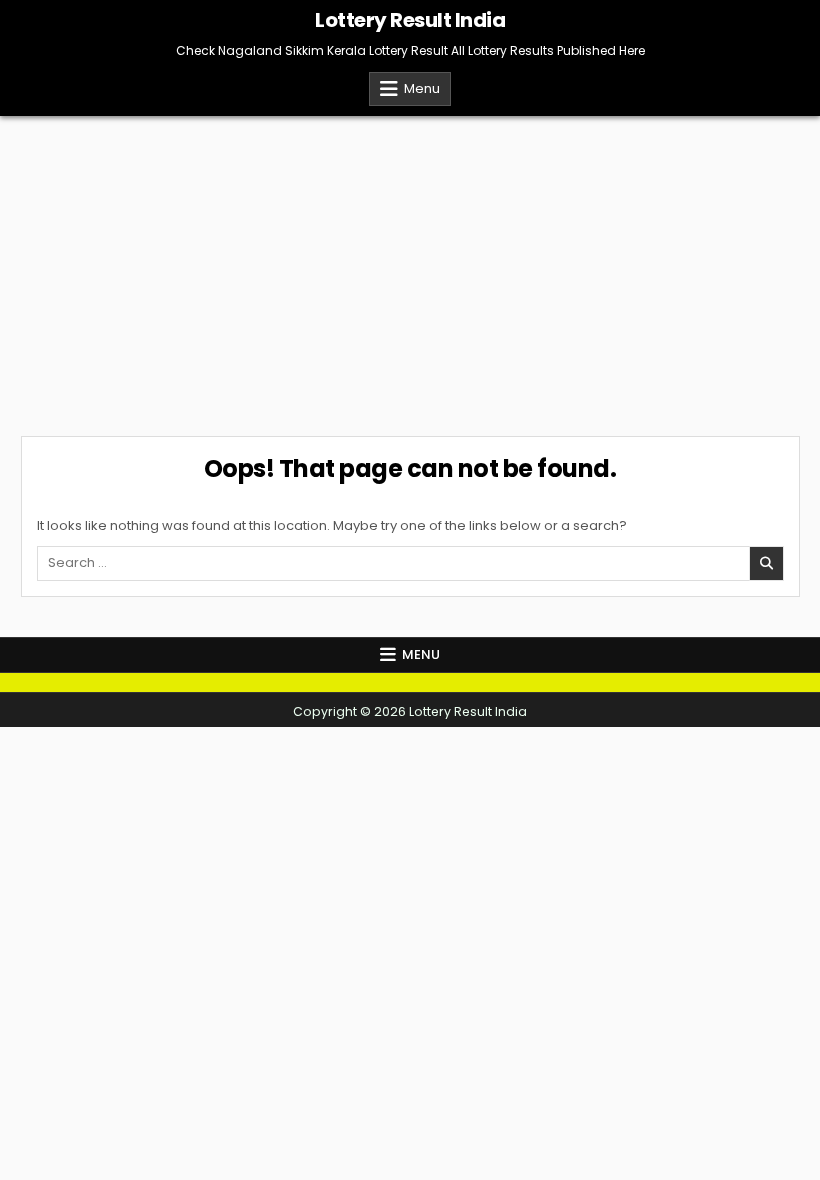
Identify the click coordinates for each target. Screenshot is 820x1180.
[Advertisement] (410, 266)
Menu (422, 88)
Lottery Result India (410, 20)
